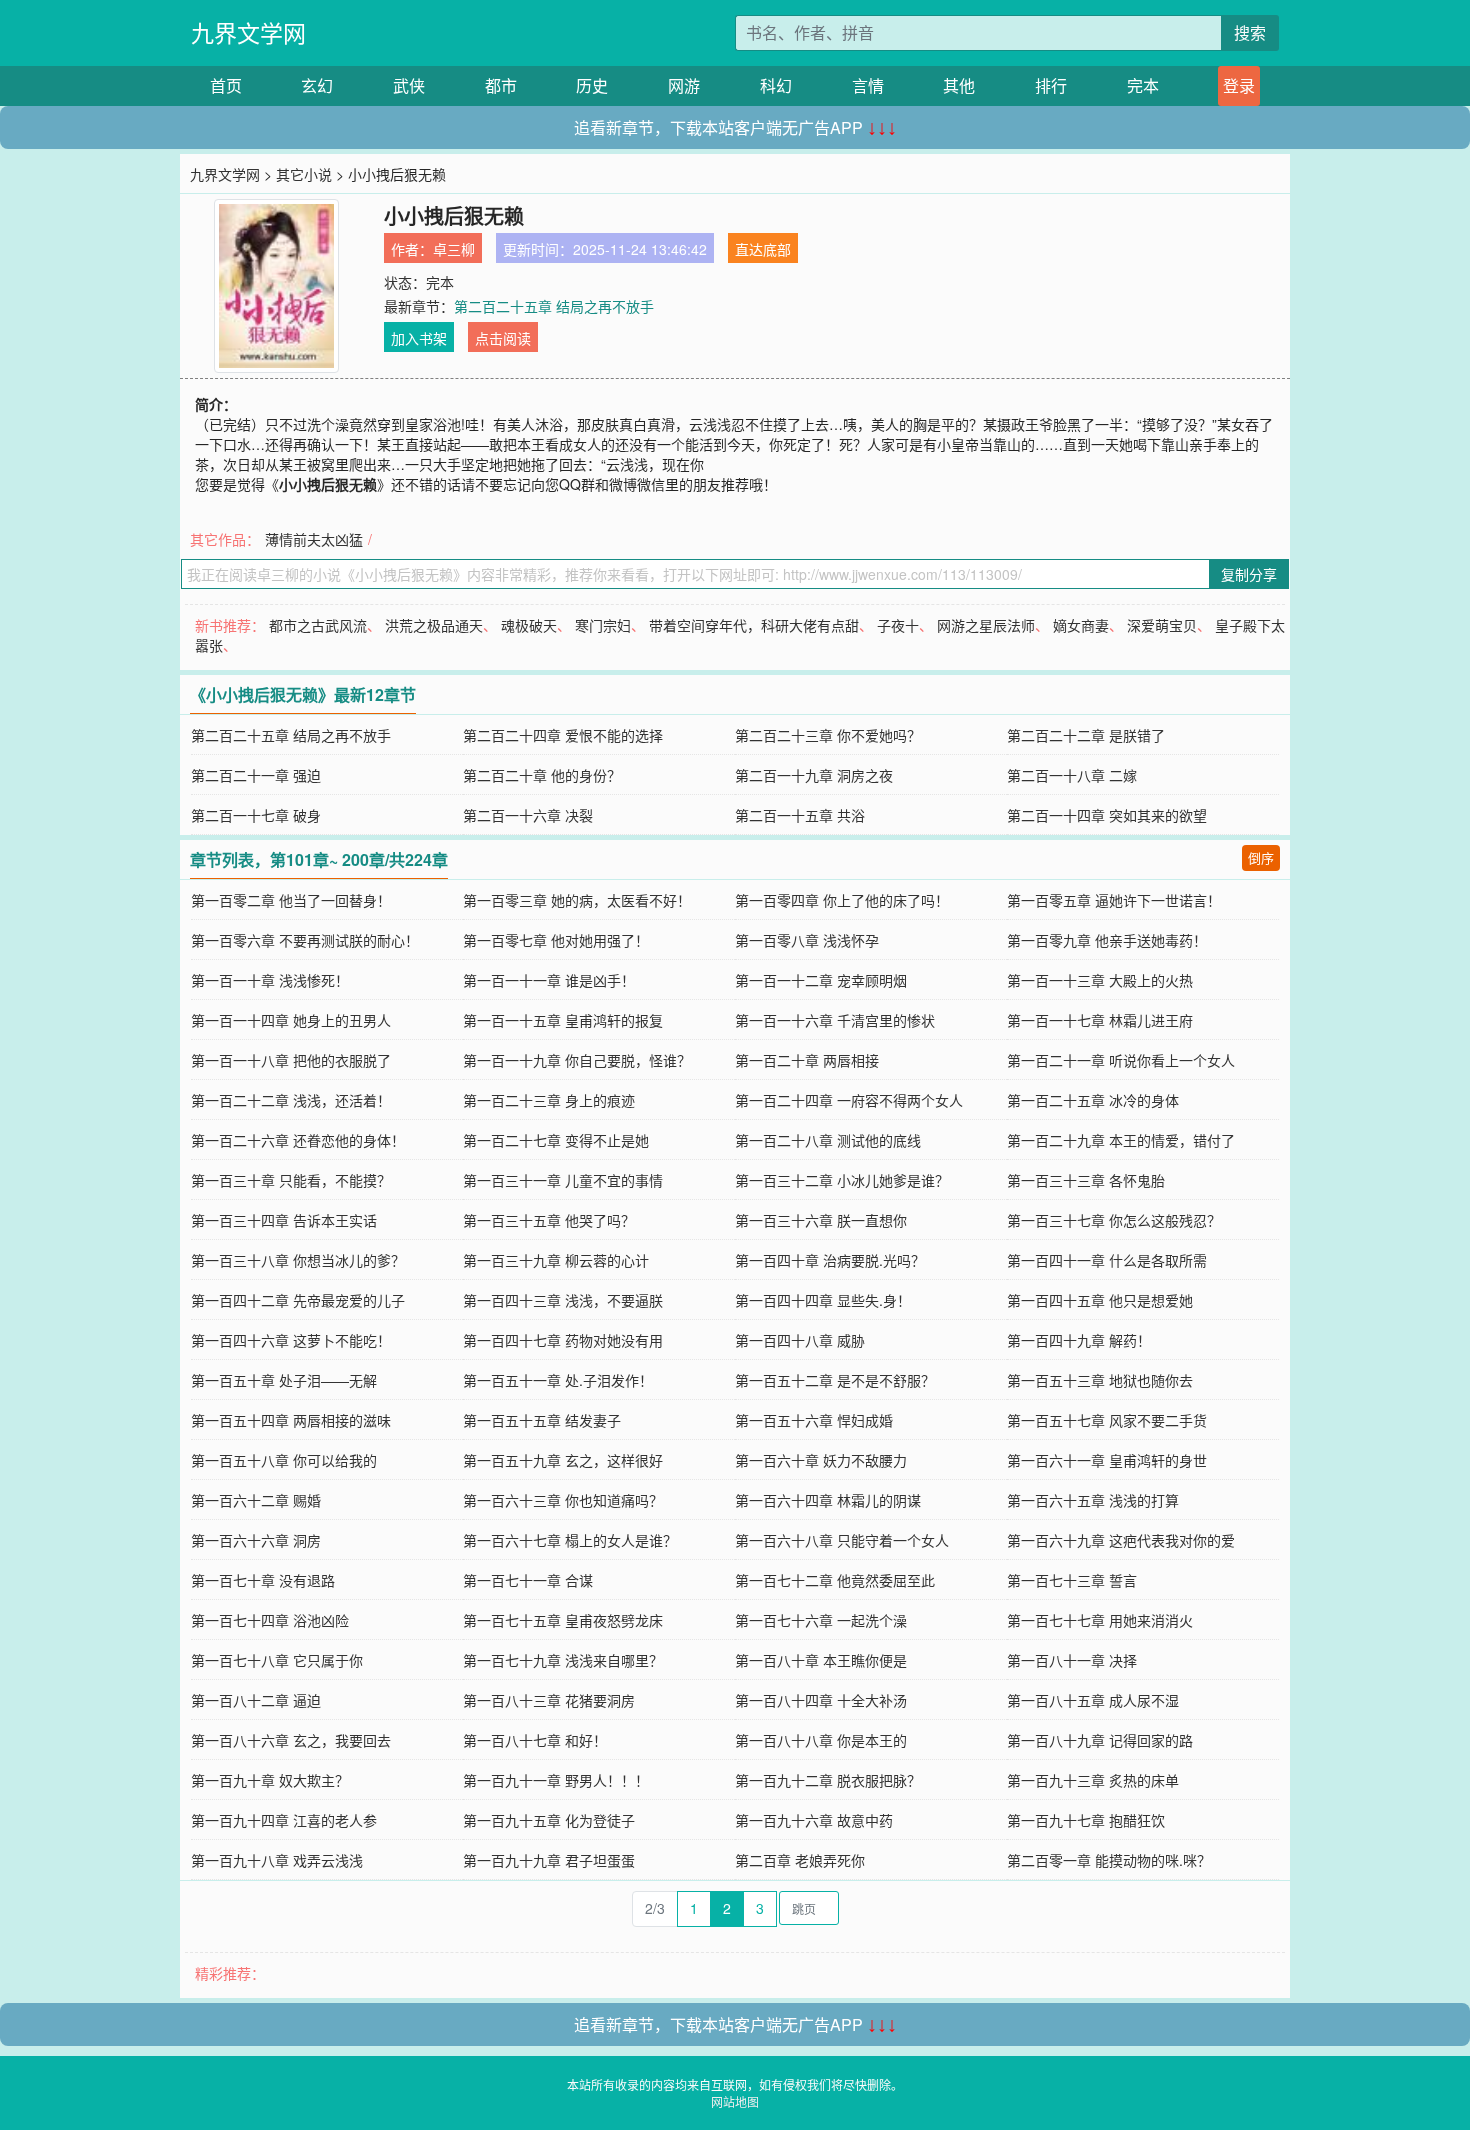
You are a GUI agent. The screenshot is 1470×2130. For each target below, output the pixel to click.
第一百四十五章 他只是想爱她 (1100, 1300)
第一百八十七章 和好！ (535, 1740)
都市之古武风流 (318, 625)
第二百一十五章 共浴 (800, 815)
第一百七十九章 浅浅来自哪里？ (563, 1660)
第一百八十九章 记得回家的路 (1100, 1740)
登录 (1239, 85)
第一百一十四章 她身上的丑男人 (291, 1020)
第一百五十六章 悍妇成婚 (814, 1420)
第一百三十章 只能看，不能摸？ (291, 1180)
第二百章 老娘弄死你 (800, 1860)
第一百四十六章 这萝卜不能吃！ (291, 1340)
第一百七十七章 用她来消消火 (1100, 1620)
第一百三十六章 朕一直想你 (821, 1220)
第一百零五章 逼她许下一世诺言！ (1114, 900)
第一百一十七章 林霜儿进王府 (1100, 1020)
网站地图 (735, 2101)
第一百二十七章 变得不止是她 (556, 1140)
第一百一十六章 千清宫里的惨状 (835, 1020)
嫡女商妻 (1081, 625)
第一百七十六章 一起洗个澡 (821, 1620)
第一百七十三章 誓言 (1072, 1580)
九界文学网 (248, 32)
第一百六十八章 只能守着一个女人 (842, 1540)
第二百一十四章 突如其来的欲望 (1107, 815)
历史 (592, 85)
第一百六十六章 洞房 (256, 1540)
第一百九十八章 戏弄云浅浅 (277, 1860)
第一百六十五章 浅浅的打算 (1093, 1500)
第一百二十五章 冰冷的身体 (1093, 1100)
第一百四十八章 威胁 (800, 1340)
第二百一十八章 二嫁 (1072, 775)
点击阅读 (503, 338)
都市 (501, 85)
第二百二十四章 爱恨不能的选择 (563, 735)
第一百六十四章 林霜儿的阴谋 (828, 1500)
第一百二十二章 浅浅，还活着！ (291, 1100)
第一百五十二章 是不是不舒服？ (835, 1380)
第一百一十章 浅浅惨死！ (270, 980)
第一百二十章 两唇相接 (807, 1060)
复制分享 (1249, 574)
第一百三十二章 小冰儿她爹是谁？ (842, 1180)
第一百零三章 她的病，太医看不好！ (577, 900)
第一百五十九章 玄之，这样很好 (563, 1460)
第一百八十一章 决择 (1072, 1660)
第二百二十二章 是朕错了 (1086, 735)
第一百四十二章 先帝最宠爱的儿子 (298, 1300)
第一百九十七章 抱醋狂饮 (1086, 1820)
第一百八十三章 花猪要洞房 (549, 1700)
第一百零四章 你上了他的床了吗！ (842, 900)
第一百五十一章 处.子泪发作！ (558, 1380)
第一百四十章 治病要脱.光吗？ (830, 1260)
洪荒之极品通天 (434, 625)
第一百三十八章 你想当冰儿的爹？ (298, 1260)
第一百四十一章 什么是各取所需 (1107, 1260)
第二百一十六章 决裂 (528, 815)
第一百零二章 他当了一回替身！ (291, 900)
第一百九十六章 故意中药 (814, 1820)
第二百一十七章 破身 (256, 815)
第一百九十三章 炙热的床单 (1093, 1780)
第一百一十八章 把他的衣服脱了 (291, 1060)
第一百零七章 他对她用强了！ (556, 940)
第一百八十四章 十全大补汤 (821, 1700)
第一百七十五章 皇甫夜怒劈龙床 (563, 1620)
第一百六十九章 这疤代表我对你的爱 (1121, 1540)
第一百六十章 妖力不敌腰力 (821, 1460)
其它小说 (304, 174)
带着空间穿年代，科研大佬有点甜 (754, 625)
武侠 (409, 85)
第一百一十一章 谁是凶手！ (549, 980)
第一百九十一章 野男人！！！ (556, 1780)
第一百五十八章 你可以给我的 (284, 1460)
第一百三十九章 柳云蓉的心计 (556, 1260)
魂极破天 (529, 625)
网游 (684, 85)
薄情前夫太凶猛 (314, 539)
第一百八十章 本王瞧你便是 (821, 1660)
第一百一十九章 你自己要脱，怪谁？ (577, 1060)
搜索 (1250, 32)
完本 (1143, 85)
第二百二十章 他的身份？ (542, 775)
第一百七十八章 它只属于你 (277, 1660)
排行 (1051, 85)
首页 (226, 85)
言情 (868, 85)
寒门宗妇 (603, 625)
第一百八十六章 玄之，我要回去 (291, 1740)
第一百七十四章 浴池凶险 (270, 1620)
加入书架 (419, 338)
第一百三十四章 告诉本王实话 (284, 1220)
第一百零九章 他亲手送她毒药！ (1107, 940)
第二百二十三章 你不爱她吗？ (828, 735)
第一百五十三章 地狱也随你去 (1100, 1380)
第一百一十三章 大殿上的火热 (1100, 980)
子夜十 (898, 625)
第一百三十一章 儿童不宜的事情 (563, 1180)
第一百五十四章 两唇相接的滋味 (291, 1420)
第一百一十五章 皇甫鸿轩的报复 (563, 1020)
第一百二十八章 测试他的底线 (828, 1140)
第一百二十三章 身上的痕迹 (549, 1100)
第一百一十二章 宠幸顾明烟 (821, 980)
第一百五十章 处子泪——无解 (284, 1380)
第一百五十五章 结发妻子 (542, 1420)
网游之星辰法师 (986, 625)
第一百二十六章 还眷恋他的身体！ (298, 1140)
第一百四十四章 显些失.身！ (823, 1300)
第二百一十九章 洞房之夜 (814, 775)
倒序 (1261, 857)
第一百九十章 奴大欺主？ (270, 1780)
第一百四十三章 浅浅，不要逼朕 (563, 1300)
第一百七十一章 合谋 (528, 1580)
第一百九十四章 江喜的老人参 (284, 1820)
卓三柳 (454, 249)
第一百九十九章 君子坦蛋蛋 (549, 1860)
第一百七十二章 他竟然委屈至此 (835, 1580)
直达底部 (763, 249)
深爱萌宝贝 (1162, 625)
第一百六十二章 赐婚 (256, 1500)
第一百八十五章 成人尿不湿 (1093, 1700)
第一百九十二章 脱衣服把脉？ (828, 1780)
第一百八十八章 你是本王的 (821, 1740)
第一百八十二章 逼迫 (256, 1700)
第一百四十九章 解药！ (1079, 1340)
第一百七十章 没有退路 (263, 1580)
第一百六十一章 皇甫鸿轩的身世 (1107, 1460)
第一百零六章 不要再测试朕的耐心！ (305, 940)
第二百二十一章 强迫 (256, 775)
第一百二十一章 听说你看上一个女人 (1121, 1060)
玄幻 (317, 85)
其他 (959, 85)
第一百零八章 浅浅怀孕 (807, 940)
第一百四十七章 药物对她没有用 (563, 1340)
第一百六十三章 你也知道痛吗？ (563, 1500)
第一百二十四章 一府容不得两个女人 (849, 1100)
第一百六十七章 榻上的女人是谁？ (570, 1540)
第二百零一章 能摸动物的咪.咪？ (1109, 1860)
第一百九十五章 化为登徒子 (549, 1820)
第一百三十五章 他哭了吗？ (549, 1220)
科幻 (776, 85)
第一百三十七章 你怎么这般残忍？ (1114, 1220)
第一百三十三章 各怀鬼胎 (1086, 1180)
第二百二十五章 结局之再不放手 (554, 306)
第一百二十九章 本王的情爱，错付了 (1121, 1140)
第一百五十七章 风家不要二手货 (1107, 1420)
